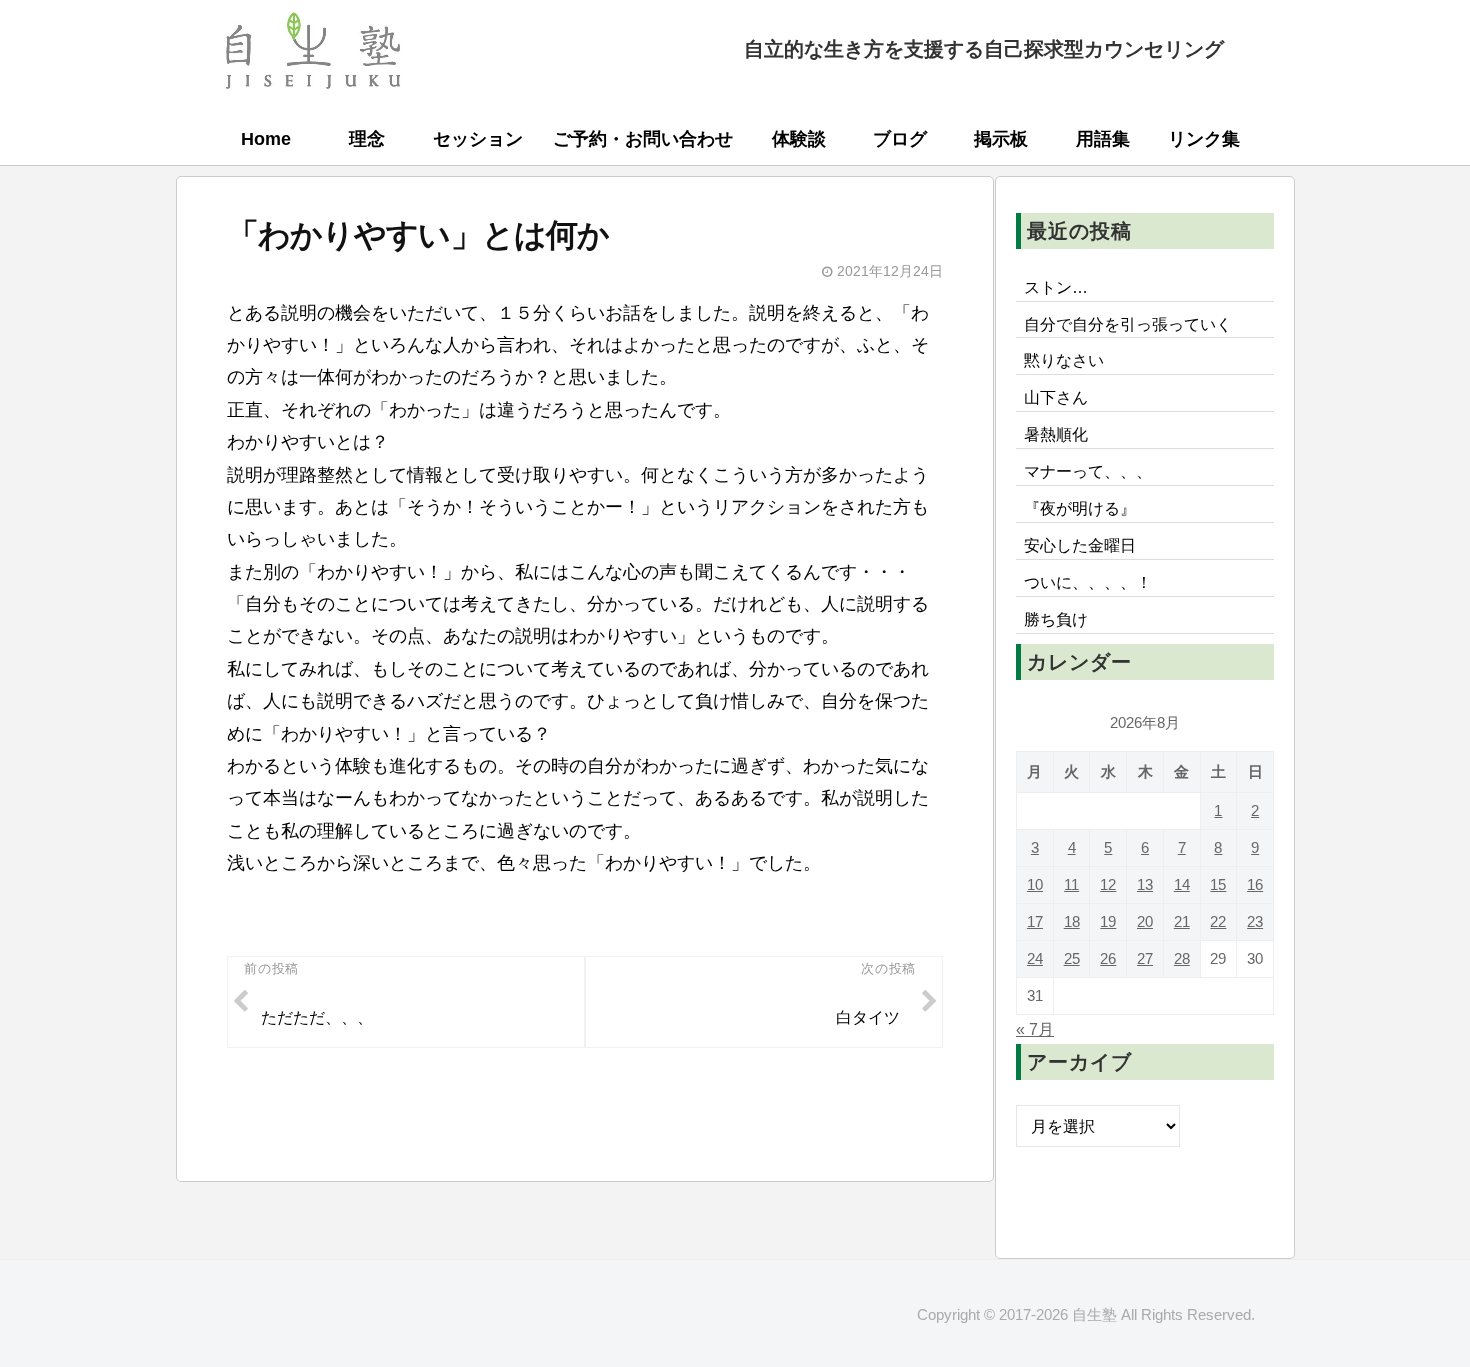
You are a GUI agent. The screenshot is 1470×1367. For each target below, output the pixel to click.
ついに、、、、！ (1088, 582)
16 (1255, 884)
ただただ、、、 (317, 1017)
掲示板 (1001, 139)
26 (1108, 958)
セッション (478, 139)
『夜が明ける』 (1080, 508)
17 (1035, 921)
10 (1035, 884)
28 (1182, 958)
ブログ (900, 139)
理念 (367, 139)
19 (1108, 921)
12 (1108, 884)
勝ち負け (1056, 619)
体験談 (799, 139)
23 (1255, 921)
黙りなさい (1064, 360)
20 (1145, 921)
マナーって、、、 (1088, 471)
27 (1145, 958)
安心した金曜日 (1080, 545)
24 (1035, 958)
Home (266, 139)
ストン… (1056, 287)
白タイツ (868, 1017)
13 (1145, 884)
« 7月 (1035, 1029)
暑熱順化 (1056, 434)
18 (1072, 921)
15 (1218, 884)
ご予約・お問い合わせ (643, 139)
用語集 (1103, 139)
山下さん (1056, 397)
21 (1182, 921)
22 (1218, 921)
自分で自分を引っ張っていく (1128, 324)
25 (1072, 958)
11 (1071, 884)
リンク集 (1204, 139)
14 (1182, 884)
